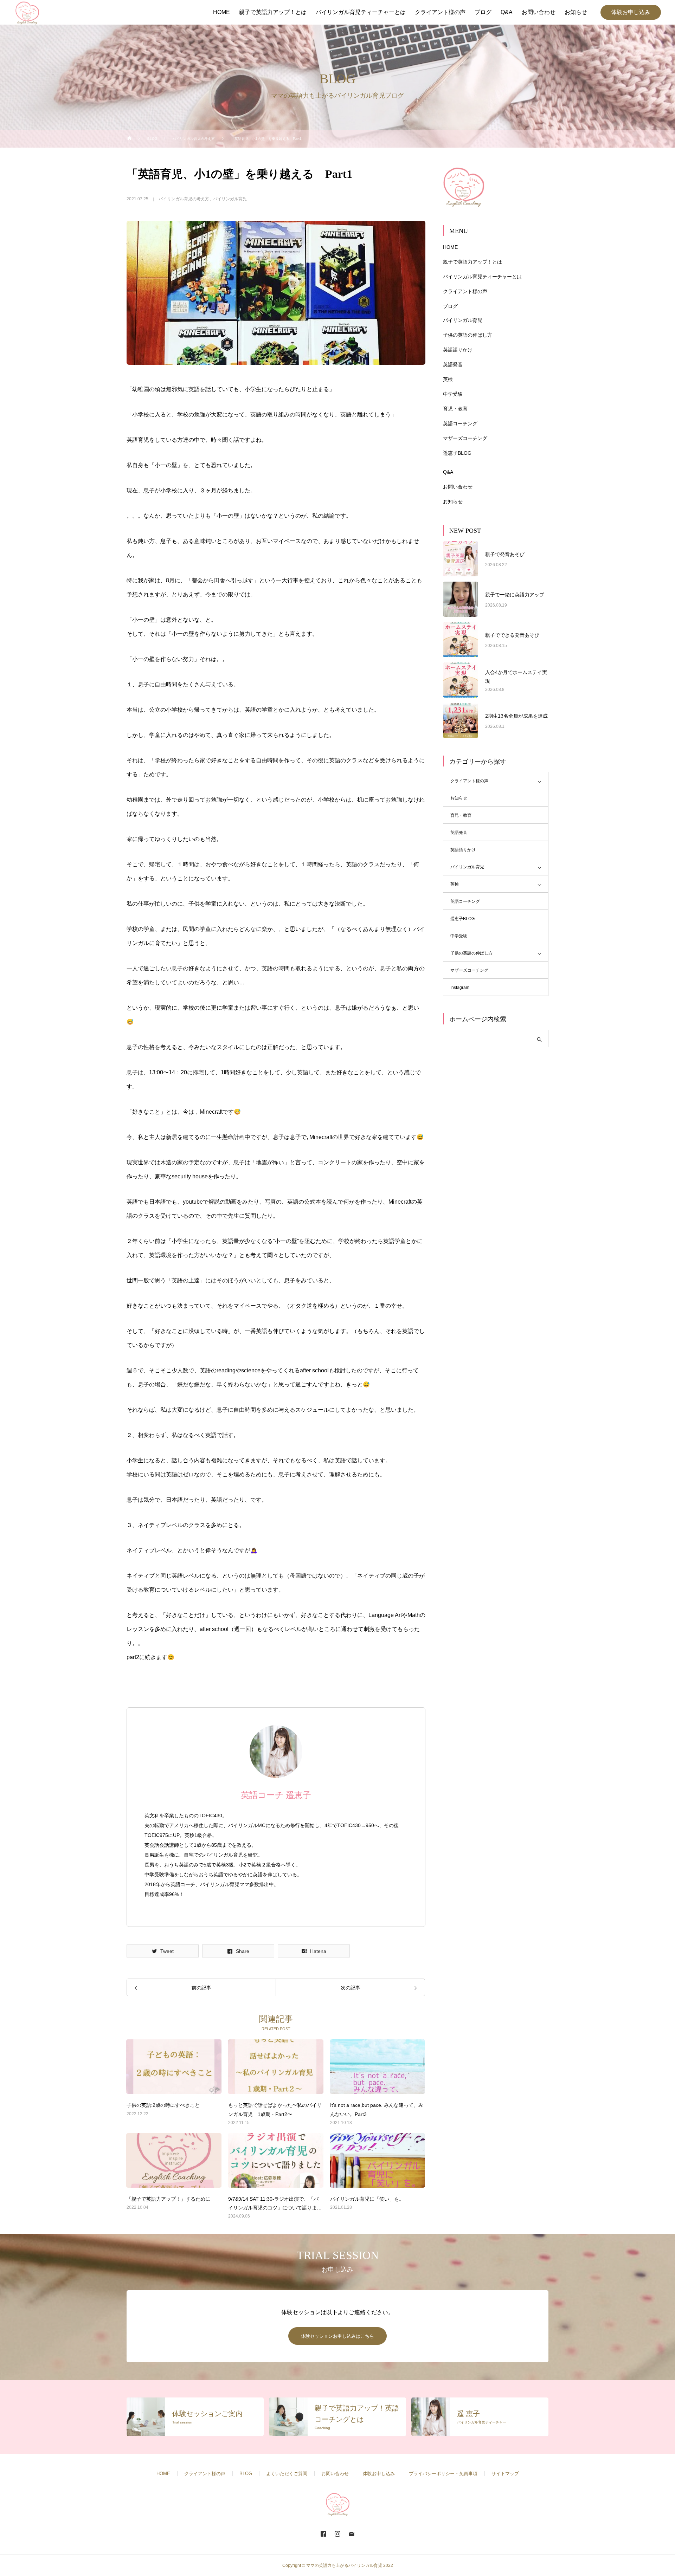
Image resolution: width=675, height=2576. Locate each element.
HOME (450, 247)
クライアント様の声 (465, 291)
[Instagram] (337, 2533)
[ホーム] (129, 139)
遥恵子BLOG (457, 453)
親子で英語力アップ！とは (472, 262)
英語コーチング (460, 423)
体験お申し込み (631, 12)
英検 (448, 379)
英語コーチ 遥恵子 (276, 1795)
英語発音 (453, 364)
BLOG (246, 2474)
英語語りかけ (458, 350)
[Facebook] (323, 2533)
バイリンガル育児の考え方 (184, 199)
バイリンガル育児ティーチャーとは (482, 277)
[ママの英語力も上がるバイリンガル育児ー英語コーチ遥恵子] (27, 12)
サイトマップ (505, 2474)
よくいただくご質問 (287, 2474)
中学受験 (453, 394)
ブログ (450, 306)
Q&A (448, 472)
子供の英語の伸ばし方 (468, 335)
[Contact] (352, 2533)
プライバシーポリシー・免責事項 (443, 2474)
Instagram (460, 988)
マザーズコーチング (465, 438)
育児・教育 (455, 409)
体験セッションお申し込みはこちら (337, 2336)
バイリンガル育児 (230, 199)
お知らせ (453, 501)
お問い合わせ (458, 487)
